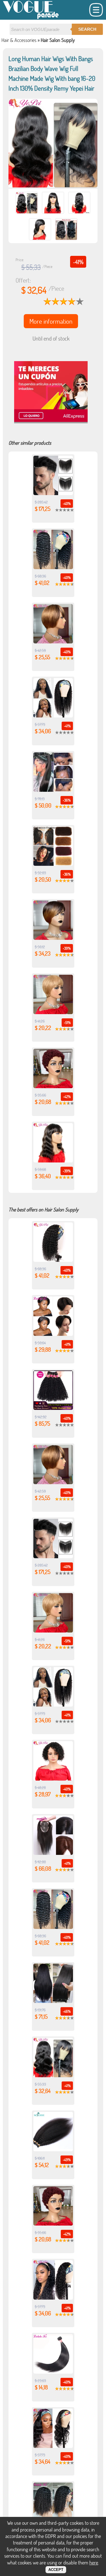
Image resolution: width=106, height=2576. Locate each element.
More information (51, 321)
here (94, 2562)
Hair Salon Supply (58, 40)
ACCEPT (56, 2570)
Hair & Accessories (19, 40)
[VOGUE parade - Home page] (31, 18)
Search (87, 29)
